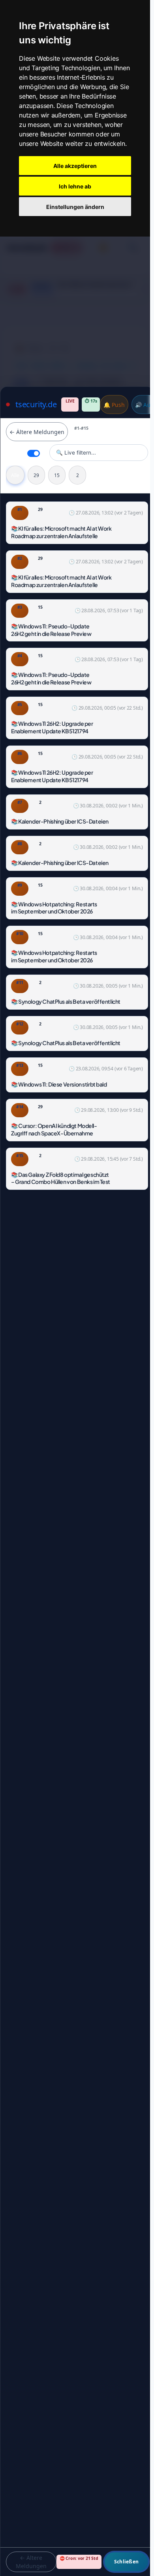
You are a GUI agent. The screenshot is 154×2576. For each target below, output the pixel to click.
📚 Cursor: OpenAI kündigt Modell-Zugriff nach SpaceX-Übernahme (54, 1129)
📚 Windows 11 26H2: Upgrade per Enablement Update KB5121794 (52, 727)
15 (57, 475)
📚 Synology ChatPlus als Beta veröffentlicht (66, 1001)
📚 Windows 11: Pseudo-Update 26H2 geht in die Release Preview (51, 630)
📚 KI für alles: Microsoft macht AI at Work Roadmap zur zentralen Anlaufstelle (61, 532)
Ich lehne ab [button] (75, 186)
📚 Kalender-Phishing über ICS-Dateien (60, 821)
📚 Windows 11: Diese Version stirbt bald (59, 1084)
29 (36, 475)
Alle (15, 475)
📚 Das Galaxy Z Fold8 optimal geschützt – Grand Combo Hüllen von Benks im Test (61, 1178)
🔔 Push (114, 405)
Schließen (126, 2562)
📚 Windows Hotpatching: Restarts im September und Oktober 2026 (54, 908)
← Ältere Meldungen (37, 432)
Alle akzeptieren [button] (75, 166)
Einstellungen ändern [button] (75, 207)
